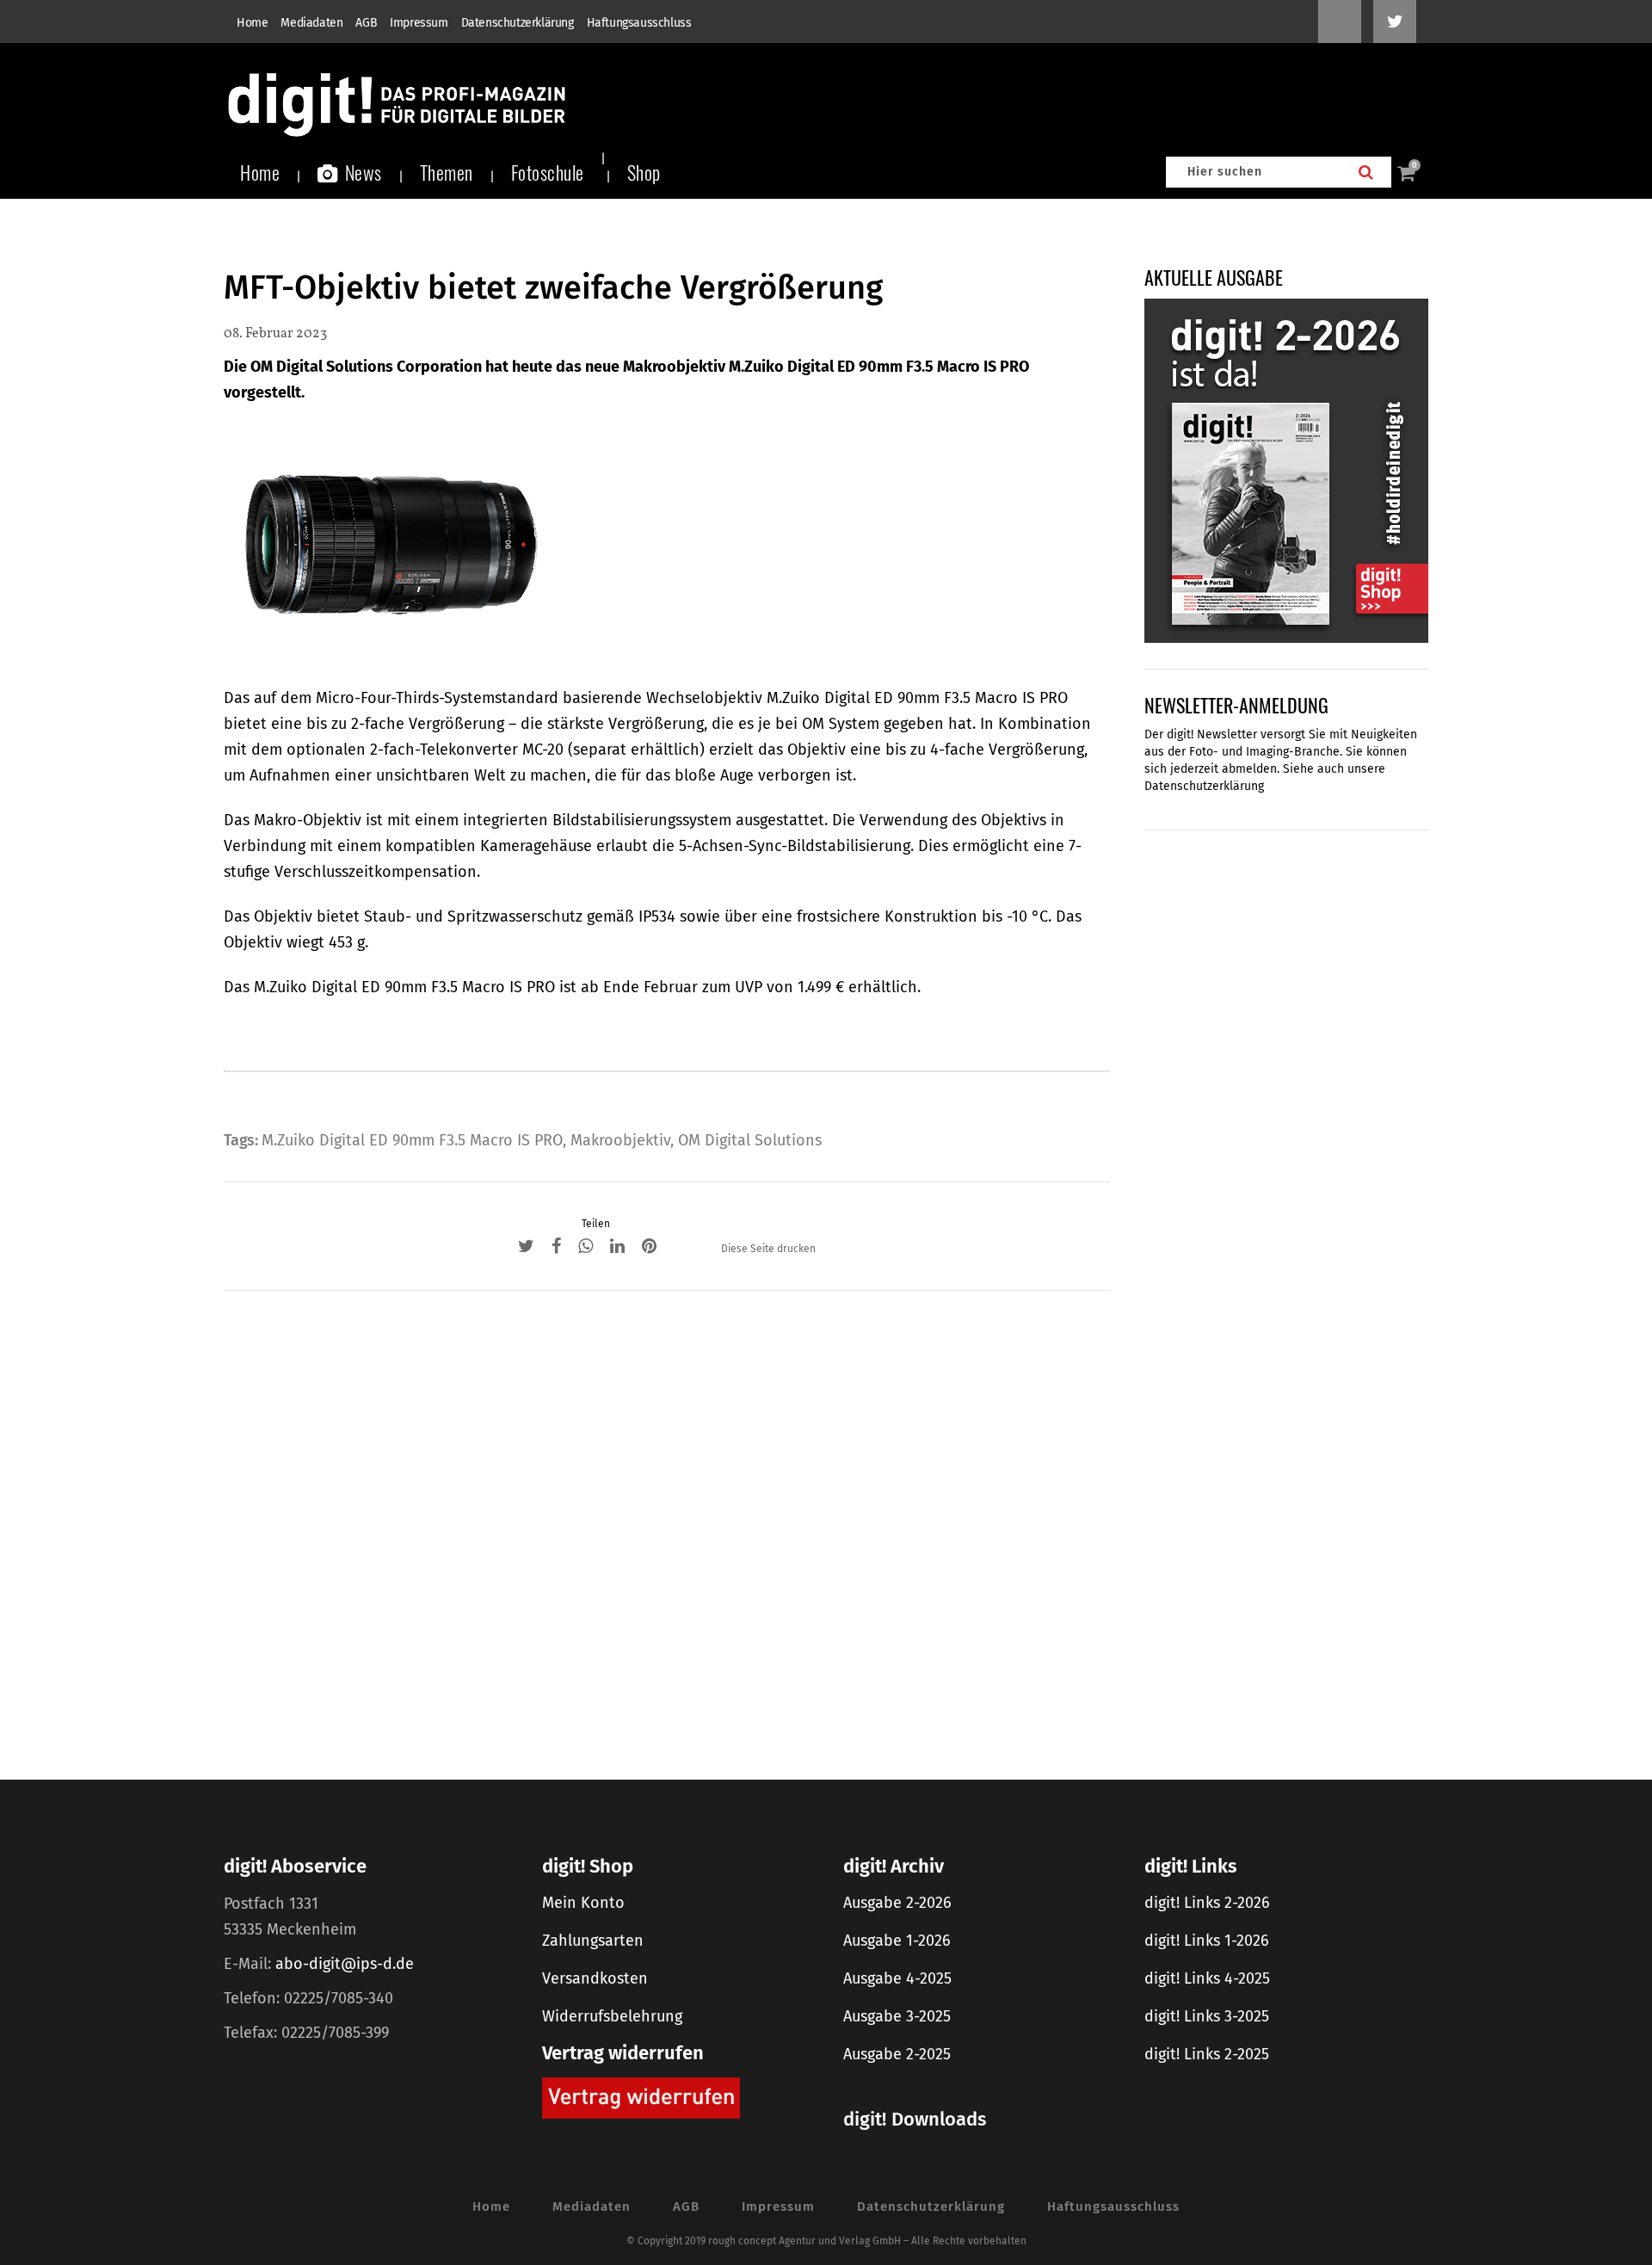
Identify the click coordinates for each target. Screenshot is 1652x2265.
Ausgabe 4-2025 (897, 1978)
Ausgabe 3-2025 (897, 2016)
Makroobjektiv (620, 1140)
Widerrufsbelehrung (612, 2016)
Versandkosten (595, 1978)
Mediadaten (311, 23)
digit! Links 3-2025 (1207, 2016)
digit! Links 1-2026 (1207, 1941)
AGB (366, 23)
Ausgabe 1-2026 (897, 1941)
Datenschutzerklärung (518, 23)
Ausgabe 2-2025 (897, 2054)
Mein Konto (583, 1903)
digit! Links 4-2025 (1207, 1978)
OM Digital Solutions (750, 1140)
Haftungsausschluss (639, 23)
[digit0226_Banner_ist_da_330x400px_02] (1286, 470)
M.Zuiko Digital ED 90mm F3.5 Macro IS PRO (412, 1140)
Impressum (419, 23)
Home (252, 23)
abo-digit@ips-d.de (345, 1964)
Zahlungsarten (593, 1941)
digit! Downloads (915, 2119)
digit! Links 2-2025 (1207, 2054)
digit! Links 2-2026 (1207, 1903)
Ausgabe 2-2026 (897, 1903)
